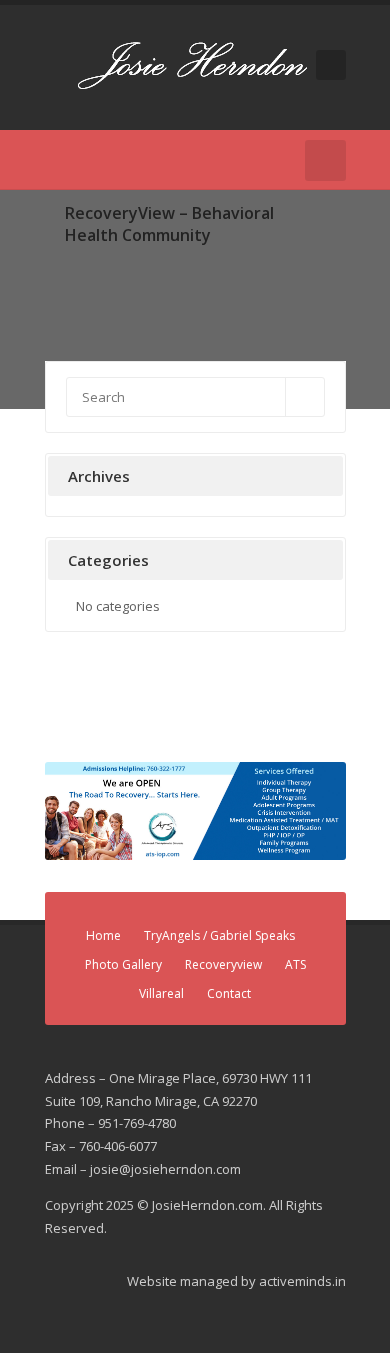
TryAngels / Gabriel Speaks (219, 935)
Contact (229, 993)
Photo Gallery (123, 964)
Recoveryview (223, 964)
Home (103, 935)
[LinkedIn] (87, 160)
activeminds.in (302, 1281)
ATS (295, 964)
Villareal (161, 993)
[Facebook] (57, 160)
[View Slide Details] (195, 811)
